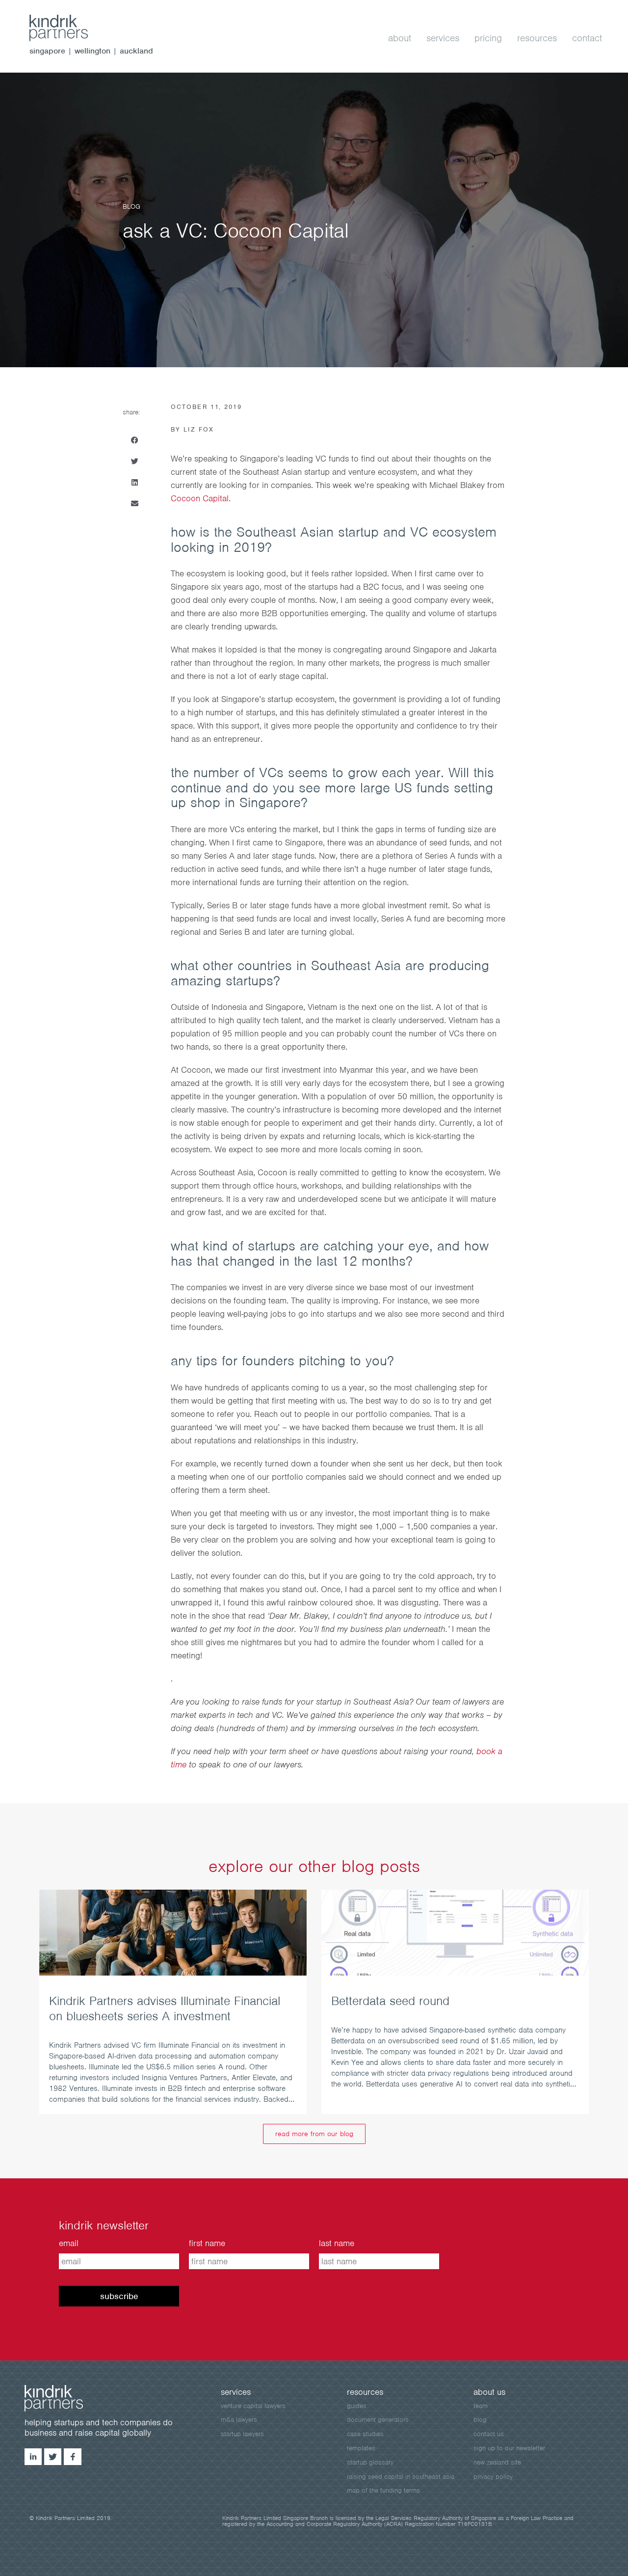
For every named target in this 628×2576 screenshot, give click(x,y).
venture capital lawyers (253, 2406)
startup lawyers (242, 2434)
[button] (134, 440)
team (481, 2406)
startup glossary (370, 2462)
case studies (365, 2434)
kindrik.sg (69, 28)
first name (207, 2243)
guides (357, 2406)
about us (489, 2392)
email (69, 2243)
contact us (489, 2434)
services (443, 38)
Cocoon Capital (200, 498)
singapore (47, 51)
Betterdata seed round (390, 2001)
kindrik (64, 2398)
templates (361, 2448)
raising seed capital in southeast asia (401, 2477)
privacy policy (493, 2477)
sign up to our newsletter (509, 2448)
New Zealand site (497, 2462)
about (400, 38)
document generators (378, 2420)
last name (337, 2243)
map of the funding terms (383, 2490)
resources (537, 38)
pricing (488, 38)
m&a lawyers (239, 2420)
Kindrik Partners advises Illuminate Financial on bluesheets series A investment (165, 2008)
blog (480, 2420)
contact (587, 38)
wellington (92, 51)
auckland (136, 51)
